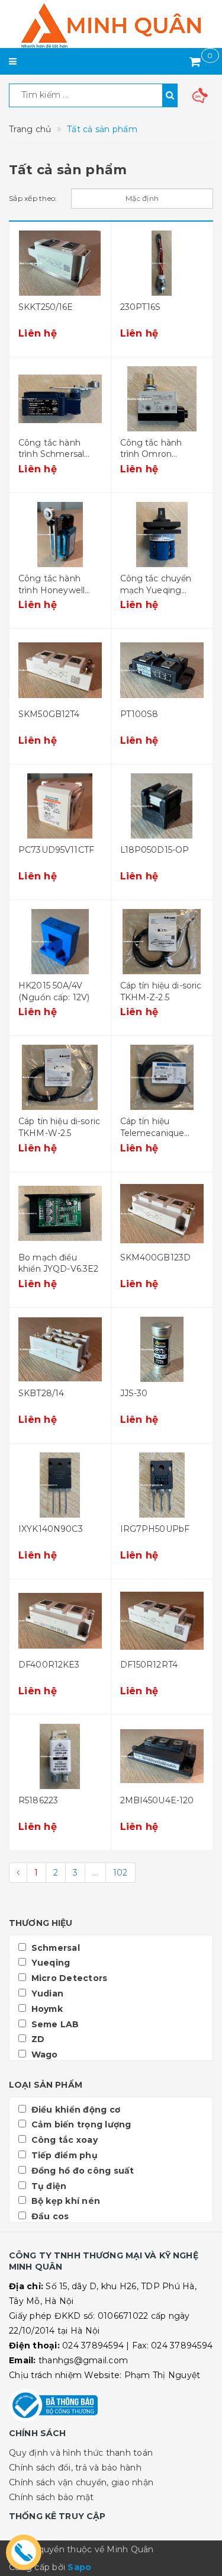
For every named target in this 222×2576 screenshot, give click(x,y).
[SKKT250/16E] (60, 263)
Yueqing (49, 1963)
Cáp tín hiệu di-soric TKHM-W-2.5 (59, 1127)
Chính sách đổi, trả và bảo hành (75, 2468)
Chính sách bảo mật (52, 2497)
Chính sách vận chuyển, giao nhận (81, 2482)
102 (120, 1873)
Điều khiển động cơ (74, 2110)
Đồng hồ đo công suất (81, 2171)
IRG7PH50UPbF (155, 1529)
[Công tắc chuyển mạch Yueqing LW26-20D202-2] (162, 535)
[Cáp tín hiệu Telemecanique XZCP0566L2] (162, 1077)
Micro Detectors (68, 1978)
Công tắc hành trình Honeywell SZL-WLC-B (52, 590)
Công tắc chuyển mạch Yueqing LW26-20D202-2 (156, 590)
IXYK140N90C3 (51, 1529)
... (95, 1873)
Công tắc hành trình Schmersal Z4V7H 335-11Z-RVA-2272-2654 (51, 460)
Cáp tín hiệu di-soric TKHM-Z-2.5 (161, 991)
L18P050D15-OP (155, 850)
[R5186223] (60, 1756)
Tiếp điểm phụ (63, 2155)
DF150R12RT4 (149, 1665)
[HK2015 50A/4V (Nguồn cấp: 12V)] (60, 942)
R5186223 (38, 1800)
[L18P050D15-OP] (162, 806)
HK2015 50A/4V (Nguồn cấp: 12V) (54, 991)
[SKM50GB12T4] (60, 670)
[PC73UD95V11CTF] (60, 806)
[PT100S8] (162, 670)
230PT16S (141, 307)
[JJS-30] (162, 1349)
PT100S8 (139, 714)
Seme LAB (54, 2024)
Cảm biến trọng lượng (80, 2124)
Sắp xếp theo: (33, 198)
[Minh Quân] (111, 25)
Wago (43, 2055)
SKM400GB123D (156, 1257)
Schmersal (54, 1948)
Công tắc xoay (63, 2140)
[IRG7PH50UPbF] (162, 1485)
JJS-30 (134, 1393)
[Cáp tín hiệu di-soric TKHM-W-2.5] (60, 1077)
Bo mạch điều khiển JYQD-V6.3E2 (58, 1263)
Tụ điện (47, 2186)
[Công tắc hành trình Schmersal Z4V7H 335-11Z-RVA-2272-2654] (60, 399)
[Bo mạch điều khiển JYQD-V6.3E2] (60, 1214)
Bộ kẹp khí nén (64, 2201)
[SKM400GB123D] (162, 1214)
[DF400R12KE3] (60, 1621)
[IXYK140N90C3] (60, 1485)
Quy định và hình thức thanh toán (81, 2453)
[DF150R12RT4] (162, 1621)
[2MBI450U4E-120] (162, 1756)
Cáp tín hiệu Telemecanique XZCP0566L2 (152, 1133)
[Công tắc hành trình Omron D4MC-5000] (162, 399)
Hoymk (46, 2009)
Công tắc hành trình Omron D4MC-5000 (151, 454)
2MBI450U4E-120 (157, 1800)
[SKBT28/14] (60, 1349)
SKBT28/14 (41, 1393)
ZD (36, 2039)
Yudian (46, 1993)
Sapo (79, 2567)
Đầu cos (49, 2216)
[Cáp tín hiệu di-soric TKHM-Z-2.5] (162, 942)
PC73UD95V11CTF (56, 850)
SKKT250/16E (46, 307)
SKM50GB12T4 (49, 714)
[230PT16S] (162, 263)
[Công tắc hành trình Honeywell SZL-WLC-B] (60, 535)
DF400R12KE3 (49, 1665)
